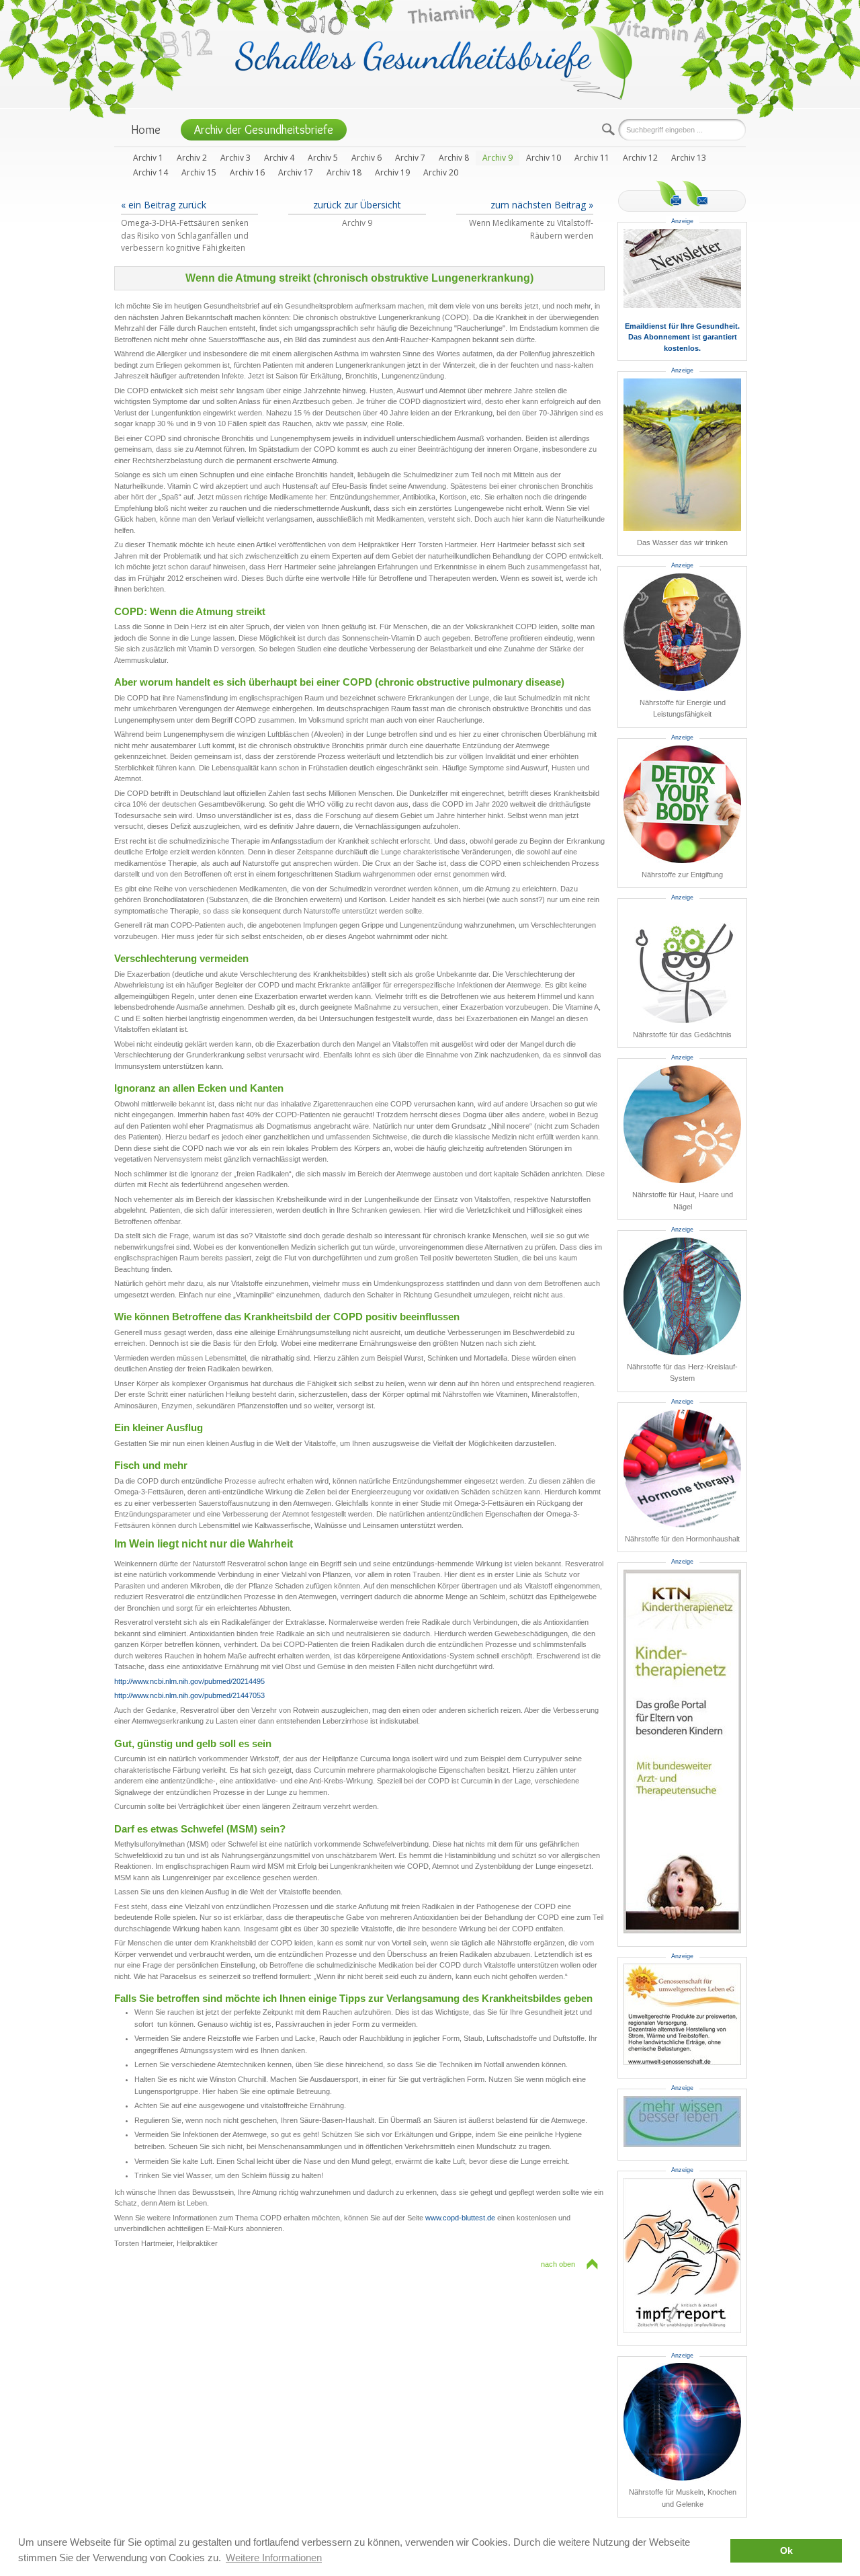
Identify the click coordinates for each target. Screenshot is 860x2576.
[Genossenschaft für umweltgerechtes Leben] (682, 2014)
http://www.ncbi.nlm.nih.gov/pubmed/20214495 (189, 1681)
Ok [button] (786, 2551)
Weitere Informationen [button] (274, 2558)
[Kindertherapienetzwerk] (682, 1752)
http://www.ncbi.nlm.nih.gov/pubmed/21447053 (189, 1695)
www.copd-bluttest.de (460, 2218)
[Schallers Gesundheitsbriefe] (434, 62)
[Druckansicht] (669, 193)
